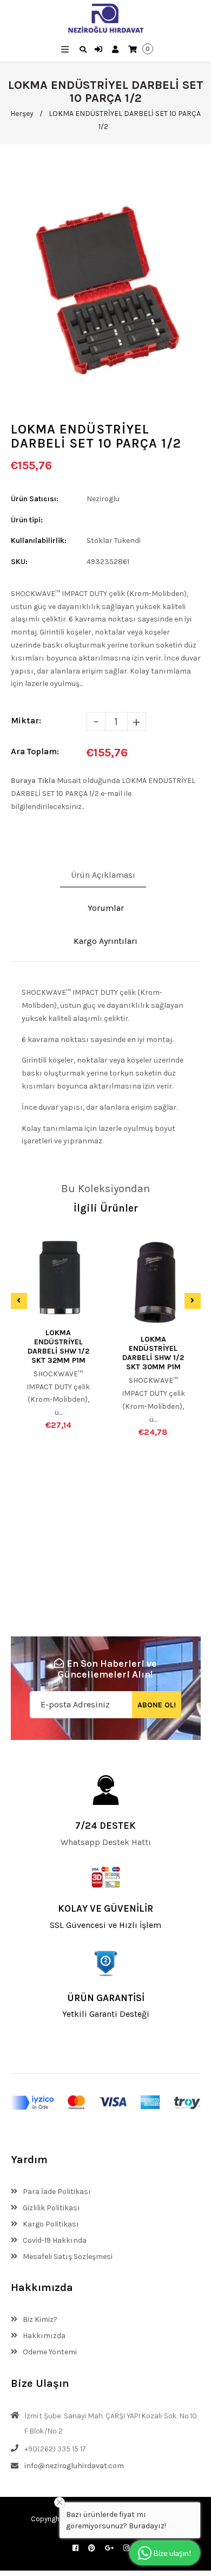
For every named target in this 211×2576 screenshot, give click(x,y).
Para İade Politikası (56, 2192)
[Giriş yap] (100, 50)
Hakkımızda (43, 2336)
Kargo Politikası (50, 2224)
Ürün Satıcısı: (35, 499)
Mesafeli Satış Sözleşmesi (67, 2257)
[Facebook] (75, 2548)
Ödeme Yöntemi (49, 2352)
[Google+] (109, 2548)
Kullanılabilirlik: (39, 541)
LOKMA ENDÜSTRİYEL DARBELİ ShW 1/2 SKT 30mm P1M (153, 1353)
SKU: (19, 562)
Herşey (22, 114)
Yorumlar (106, 908)
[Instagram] (126, 2548)
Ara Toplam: (35, 751)
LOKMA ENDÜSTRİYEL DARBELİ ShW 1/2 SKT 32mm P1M (58, 1347)
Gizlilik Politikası (51, 2208)
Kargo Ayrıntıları (105, 941)
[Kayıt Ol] (117, 50)
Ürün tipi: (27, 520)
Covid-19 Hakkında (54, 2240)
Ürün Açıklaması (103, 875)
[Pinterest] (92, 2548)
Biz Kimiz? (39, 2319)
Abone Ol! (157, 1705)
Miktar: (26, 720)
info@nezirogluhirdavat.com (74, 2466)
